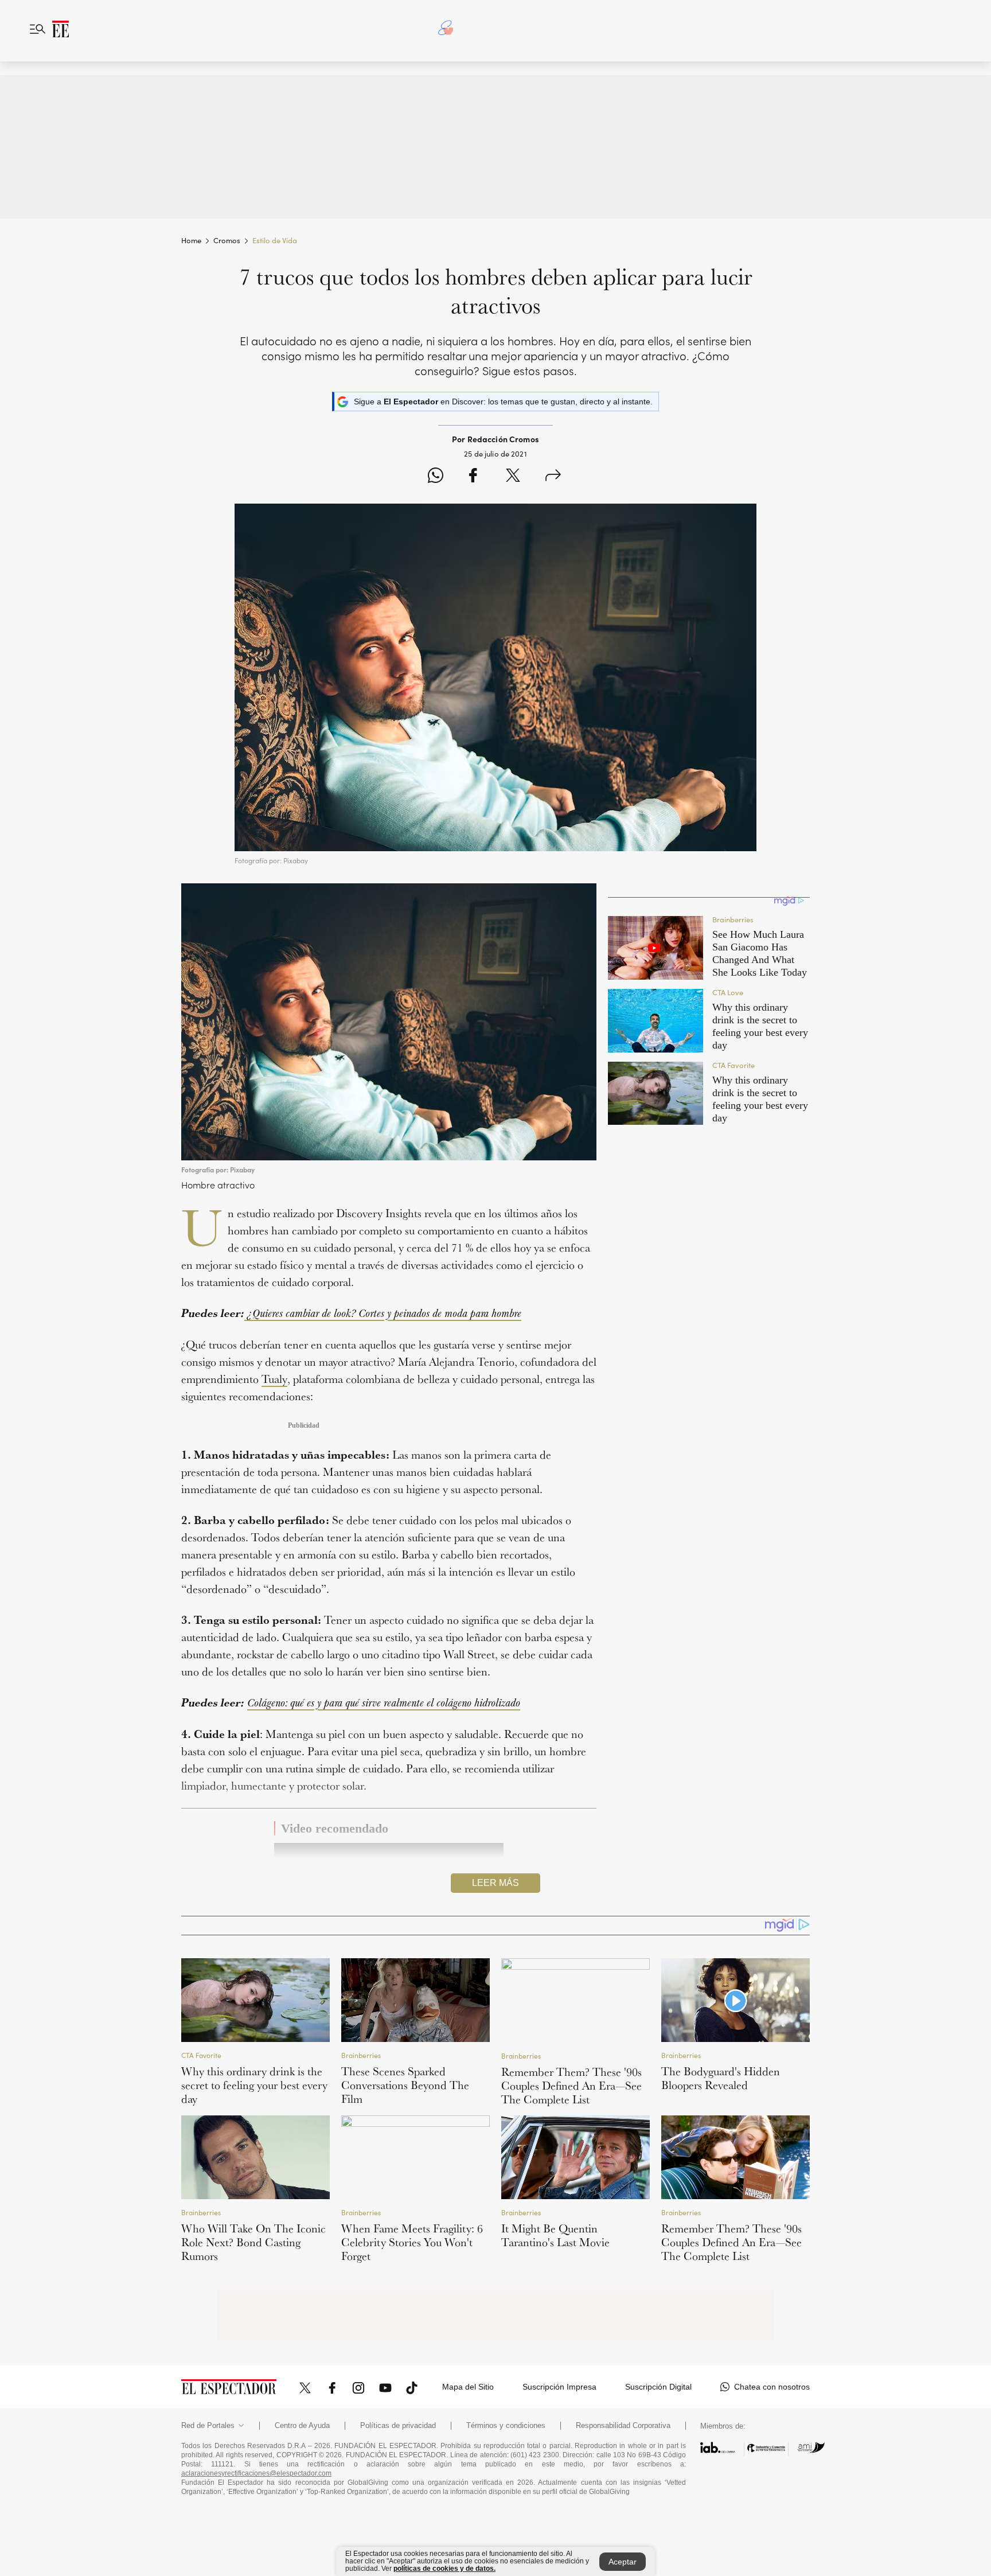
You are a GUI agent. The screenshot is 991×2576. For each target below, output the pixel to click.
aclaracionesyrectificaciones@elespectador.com (256, 2473)
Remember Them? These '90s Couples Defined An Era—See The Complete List (571, 2086)
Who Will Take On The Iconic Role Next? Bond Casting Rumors (253, 2242)
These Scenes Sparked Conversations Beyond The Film (405, 2085)
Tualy (274, 1379)
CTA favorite (201, 2055)
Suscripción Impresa (559, 2387)
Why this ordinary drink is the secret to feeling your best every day (254, 2085)
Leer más (495, 1883)
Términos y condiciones (506, 2426)
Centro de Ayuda (302, 2426)
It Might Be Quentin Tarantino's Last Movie (555, 2235)
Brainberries (361, 2055)
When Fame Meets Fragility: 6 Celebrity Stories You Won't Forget (412, 2242)
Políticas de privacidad (398, 2426)
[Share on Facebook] (473, 477)
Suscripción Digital (658, 2387)
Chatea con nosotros (772, 2387)
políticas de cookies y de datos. (444, 2569)
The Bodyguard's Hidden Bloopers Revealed (721, 2078)
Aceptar (623, 2562)
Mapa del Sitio (468, 2387)
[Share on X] (513, 477)
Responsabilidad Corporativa (623, 2426)
